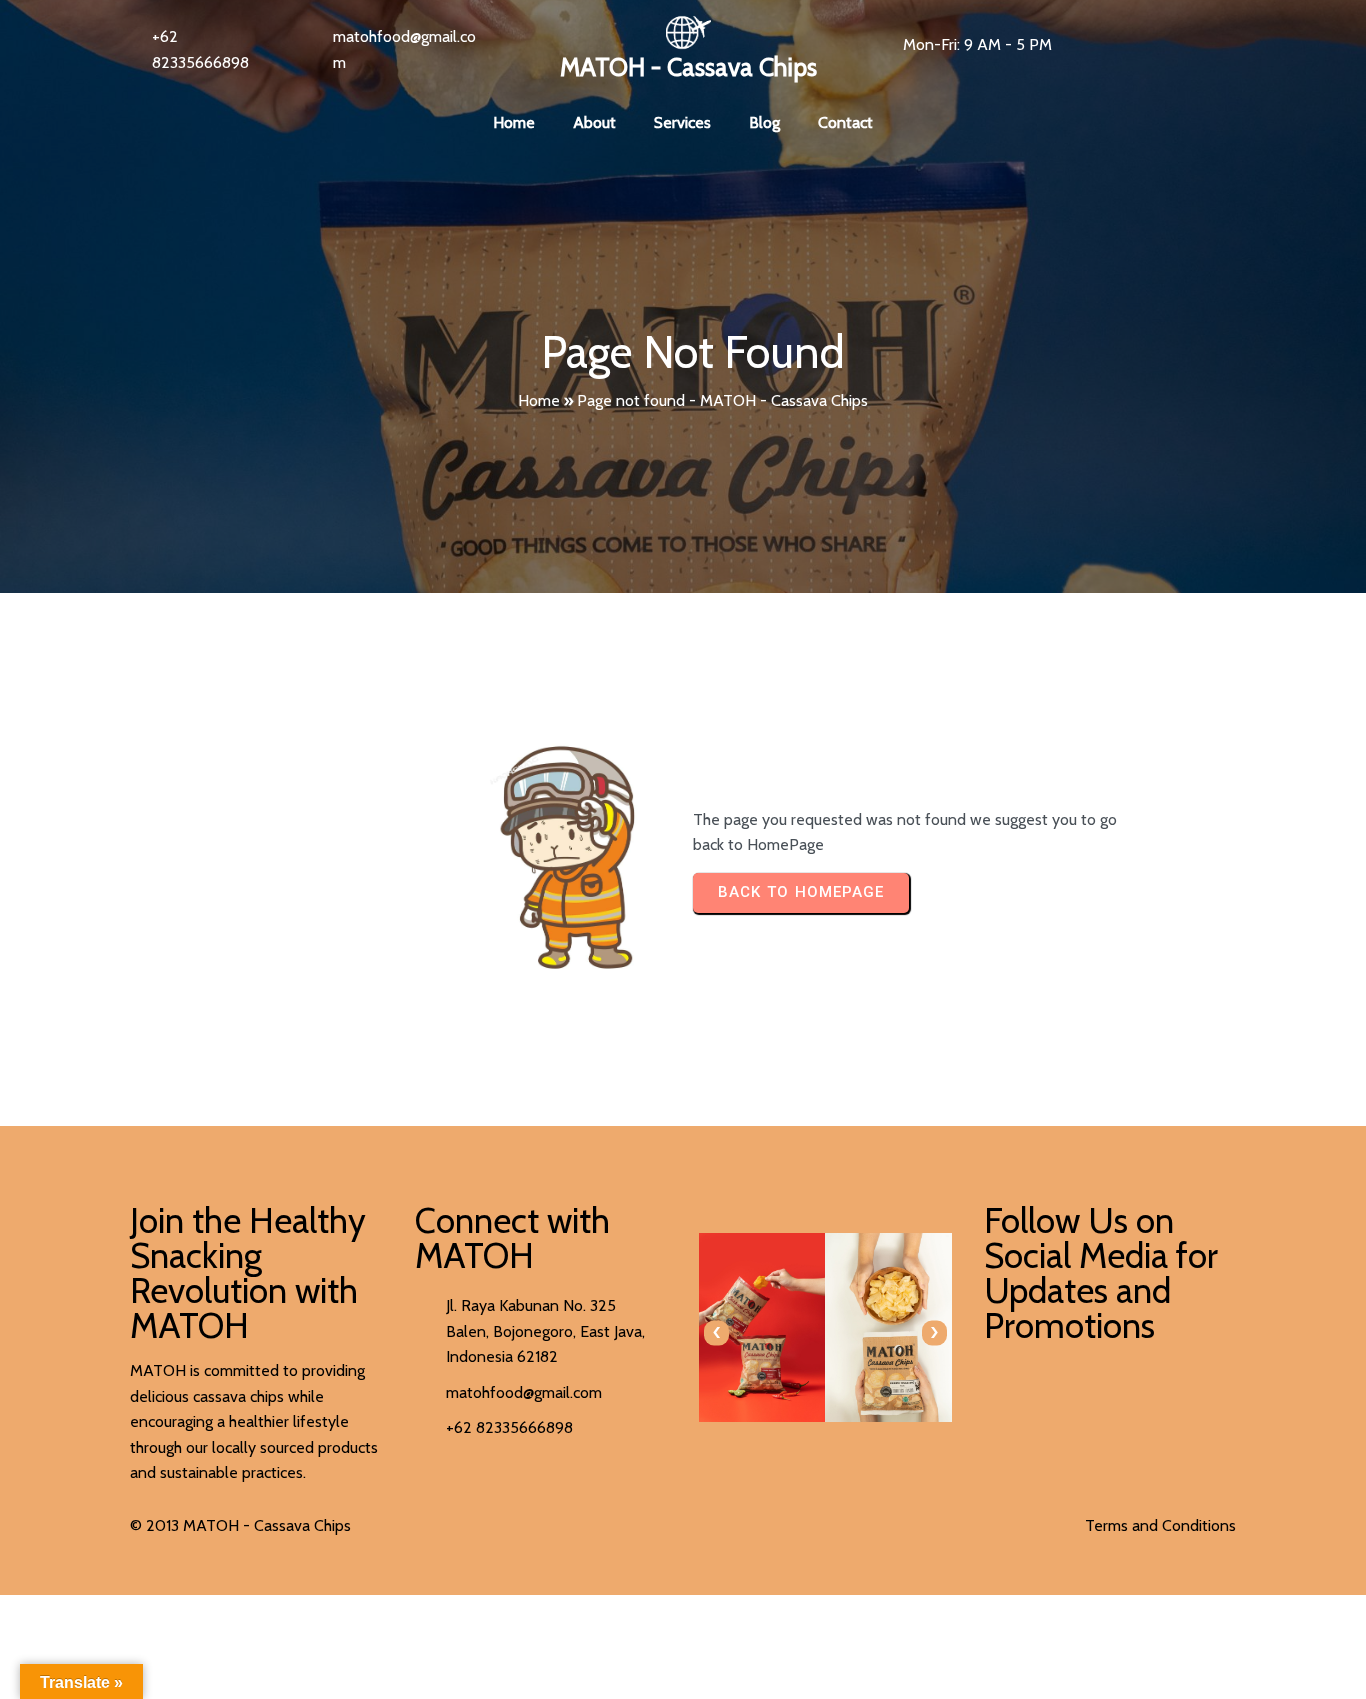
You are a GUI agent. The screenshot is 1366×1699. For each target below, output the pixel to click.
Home (539, 400)
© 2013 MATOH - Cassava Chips (240, 1525)
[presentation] (716, 1332)
